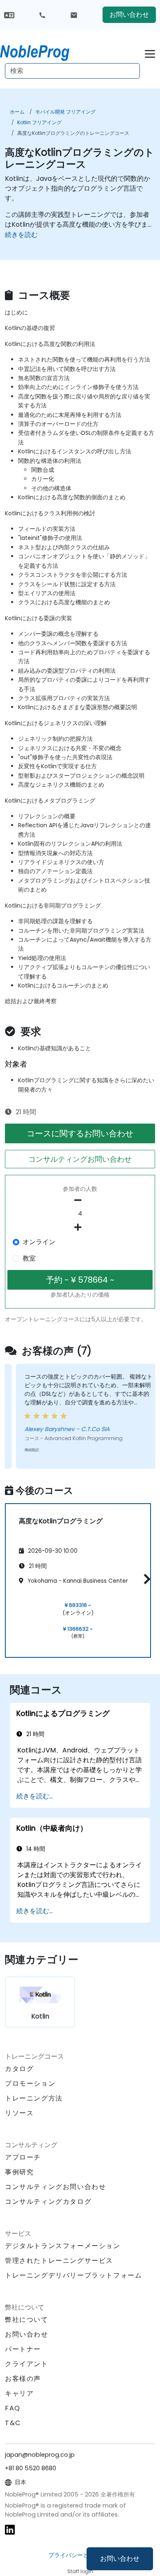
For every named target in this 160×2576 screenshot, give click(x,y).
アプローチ (23, 2157)
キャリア (19, 2393)
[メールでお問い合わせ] (74, 15)
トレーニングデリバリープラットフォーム (73, 2275)
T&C (13, 2423)
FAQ (13, 2408)
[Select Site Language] (9, 15)
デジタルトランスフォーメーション (63, 2246)
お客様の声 (23, 2379)
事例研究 (19, 2172)
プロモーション (30, 2083)
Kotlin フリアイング (39, 122)
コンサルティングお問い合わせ (80, 1159)
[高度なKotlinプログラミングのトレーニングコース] (42, 51)
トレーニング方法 (34, 2098)
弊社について (27, 2320)
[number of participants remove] (80, 1200)
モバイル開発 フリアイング (65, 112)
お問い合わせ (120, 2559)
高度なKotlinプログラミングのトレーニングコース (73, 133)
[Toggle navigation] (150, 53)
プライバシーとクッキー (80, 2555)
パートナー (23, 2349)
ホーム (17, 112)
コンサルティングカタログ (48, 2202)
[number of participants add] (80, 1227)
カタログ (19, 2069)
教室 (29, 1258)
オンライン (39, 1242)
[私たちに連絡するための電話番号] (42, 15)
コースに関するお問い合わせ (80, 1133)
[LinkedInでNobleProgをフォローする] (10, 2529)
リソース (19, 2113)
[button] (145, 1579)
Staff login (80, 2571)
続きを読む (21, 235)
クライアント (27, 2364)
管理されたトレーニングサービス (59, 2261)
